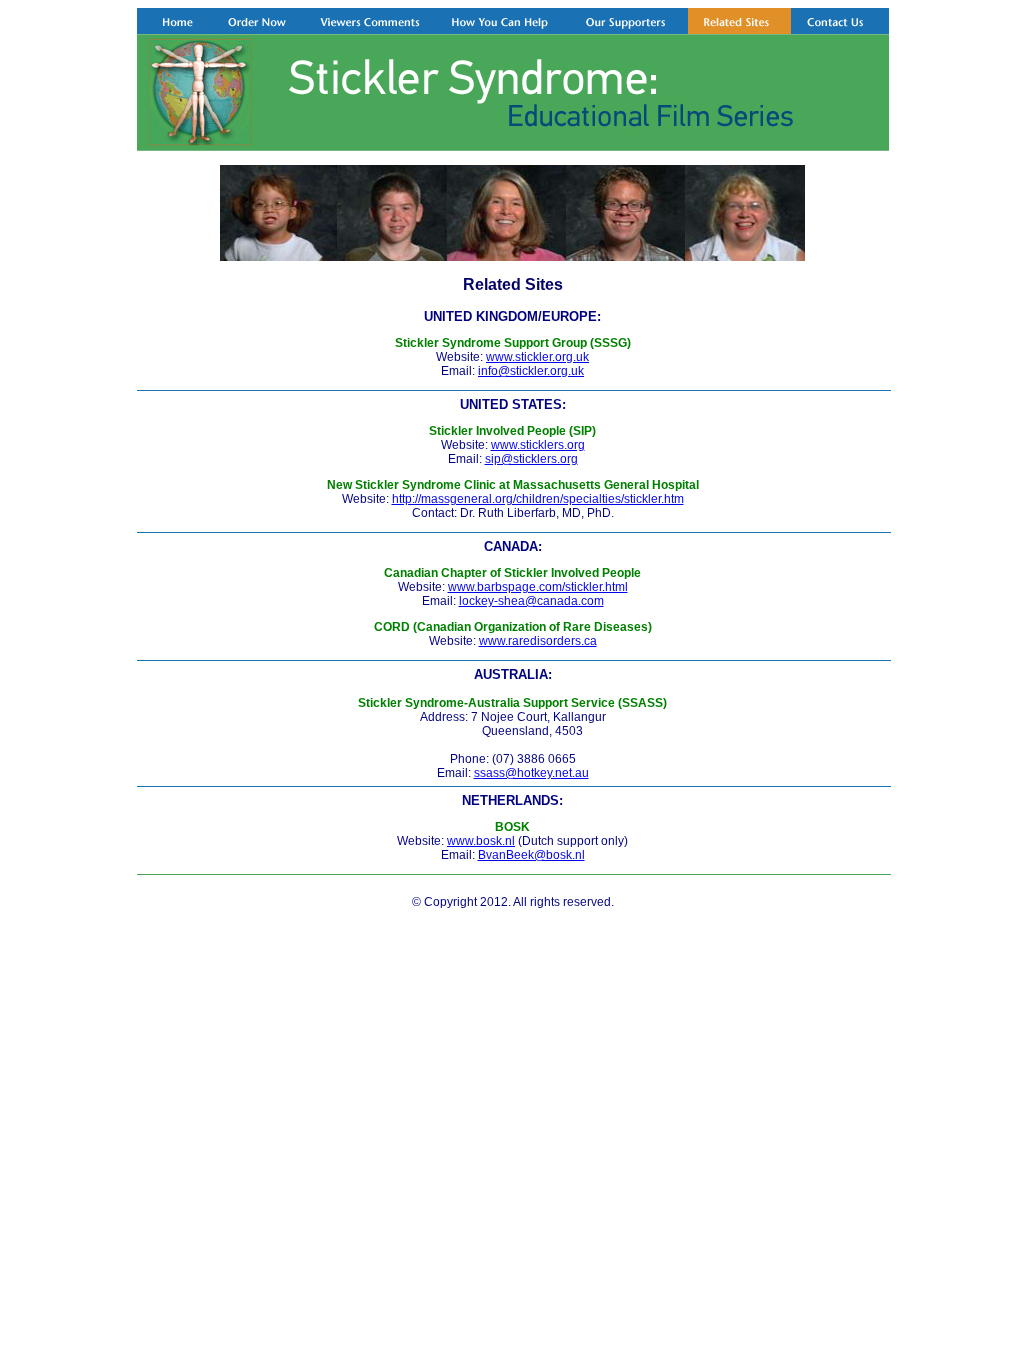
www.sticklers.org (538, 445)
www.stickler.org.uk (537, 357)
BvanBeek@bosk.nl (531, 855)
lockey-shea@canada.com (531, 601)
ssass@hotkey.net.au (531, 773)
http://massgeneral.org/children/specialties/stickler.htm (538, 499)
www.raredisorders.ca (538, 641)
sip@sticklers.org (531, 459)
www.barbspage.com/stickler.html (538, 587)
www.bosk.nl (481, 841)
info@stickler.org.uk (531, 371)
